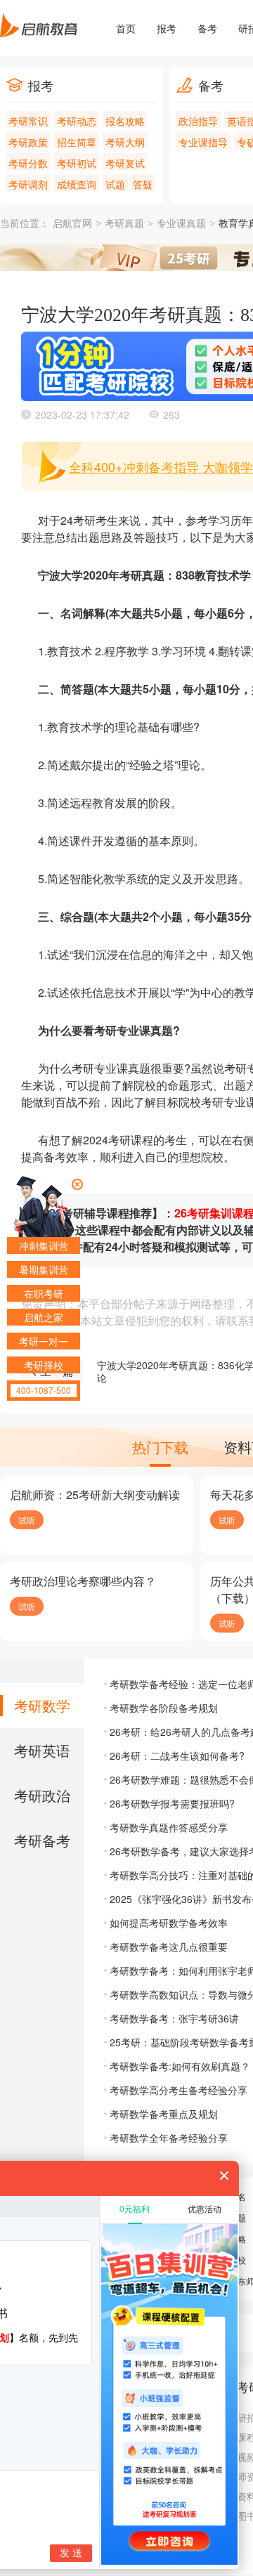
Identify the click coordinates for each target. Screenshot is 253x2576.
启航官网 (72, 224)
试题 (115, 184)
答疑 (143, 184)
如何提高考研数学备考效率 (169, 1923)
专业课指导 (203, 142)
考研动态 (77, 121)
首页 (126, 28)
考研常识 (28, 121)
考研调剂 (28, 184)
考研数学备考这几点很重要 (169, 1947)
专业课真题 (181, 224)
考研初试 (77, 163)
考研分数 (28, 163)
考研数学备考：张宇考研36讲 (174, 2018)
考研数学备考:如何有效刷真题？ (180, 2066)
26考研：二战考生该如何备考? (177, 1756)
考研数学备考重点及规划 (164, 2114)
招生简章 (77, 142)
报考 (167, 28)
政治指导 (198, 121)
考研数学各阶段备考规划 (164, 1708)
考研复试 (125, 163)
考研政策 (28, 142)
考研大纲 (125, 142)
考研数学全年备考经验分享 (169, 2138)
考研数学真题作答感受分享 (169, 1827)
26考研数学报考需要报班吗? (172, 1803)
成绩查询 (77, 184)
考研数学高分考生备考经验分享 (179, 2090)
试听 (27, 1520)
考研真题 (124, 224)
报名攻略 (125, 121)
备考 (207, 28)
